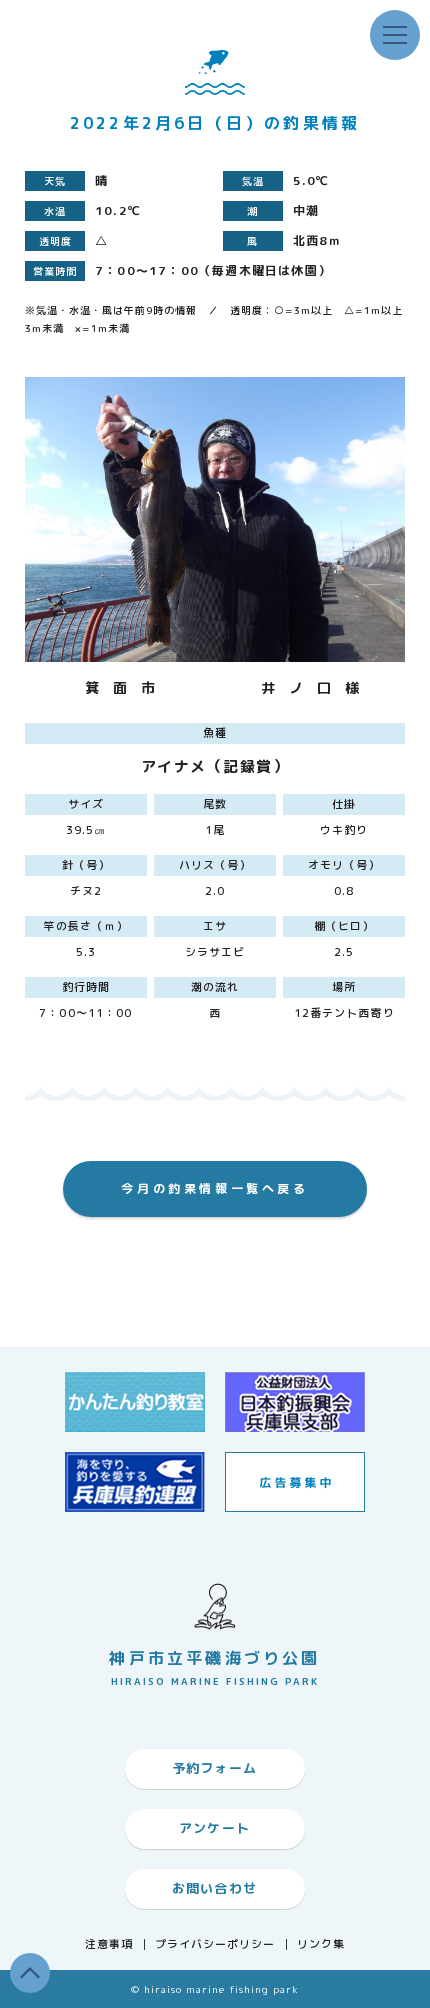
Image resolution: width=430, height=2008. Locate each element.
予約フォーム (215, 1768)
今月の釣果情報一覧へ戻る (214, 1188)
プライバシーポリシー (215, 1944)
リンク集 (321, 1944)
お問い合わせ (215, 1888)
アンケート (215, 1828)
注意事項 (109, 1944)
